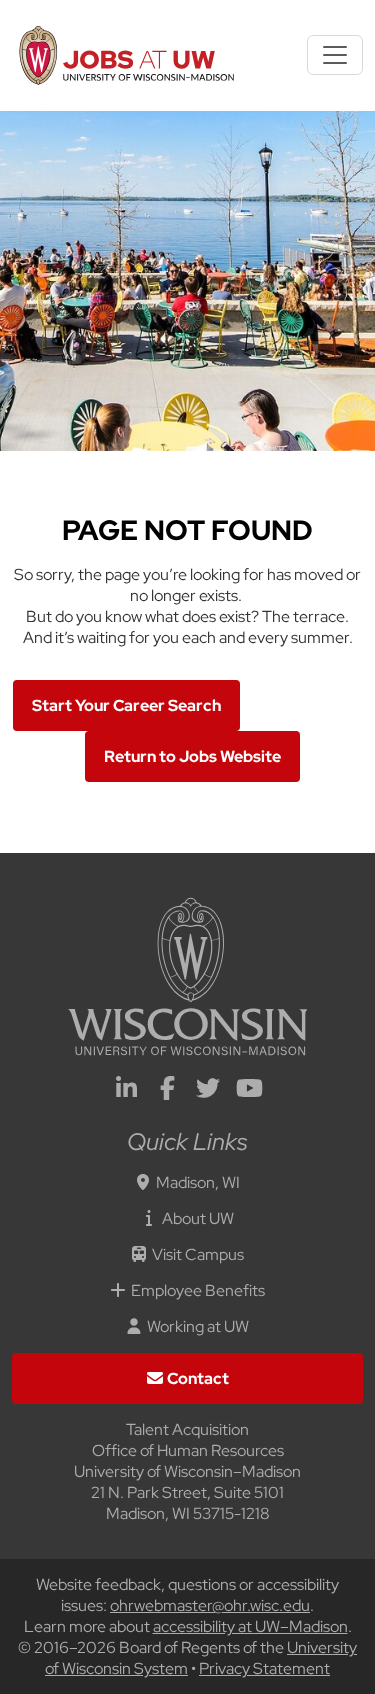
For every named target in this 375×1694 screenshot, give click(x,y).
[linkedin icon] (126, 1091)
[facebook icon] (167, 1091)
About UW (198, 1218)
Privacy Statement (264, 1668)
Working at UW (198, 1326)
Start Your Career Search (126, 705)
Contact (198, 1378)
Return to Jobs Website (192, 756)
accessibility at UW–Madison (250, 1626)
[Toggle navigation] (335, 55)
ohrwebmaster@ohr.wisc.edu (210, 1605)
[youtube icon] (249, 1091)
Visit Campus (198, 1254)
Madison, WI (198, 1182)
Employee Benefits (198, 1290)
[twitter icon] (208, 1091)
